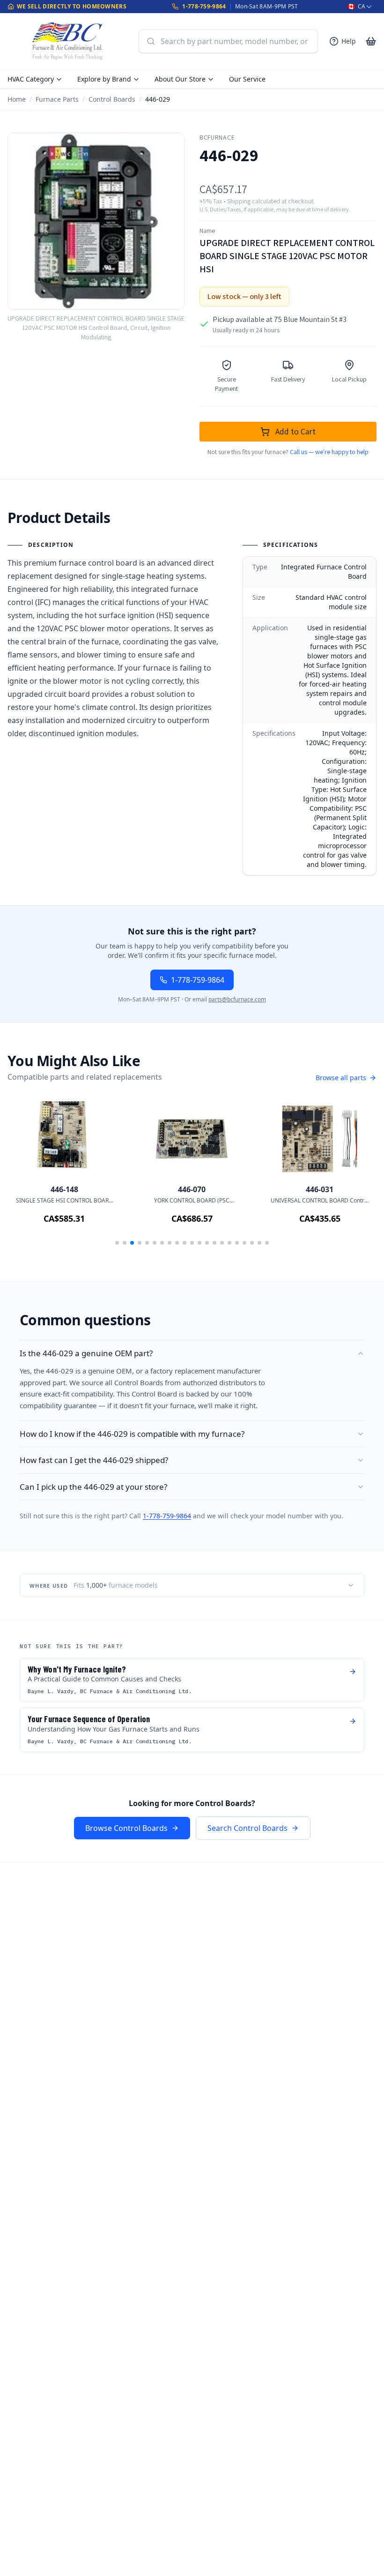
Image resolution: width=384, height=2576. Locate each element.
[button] (117, 1243)
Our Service (247, 79)
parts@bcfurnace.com (237, 999)
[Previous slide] (28, 1176)
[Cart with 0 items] (371, 41)
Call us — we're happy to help (329, 452)
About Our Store (180, 79)
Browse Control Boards (126, 1828)
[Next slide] (356, 1176)
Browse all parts (341, 1078)
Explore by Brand (104, 79)
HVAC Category (31, 79)
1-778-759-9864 (204, 6)
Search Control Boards (247, 1828)
